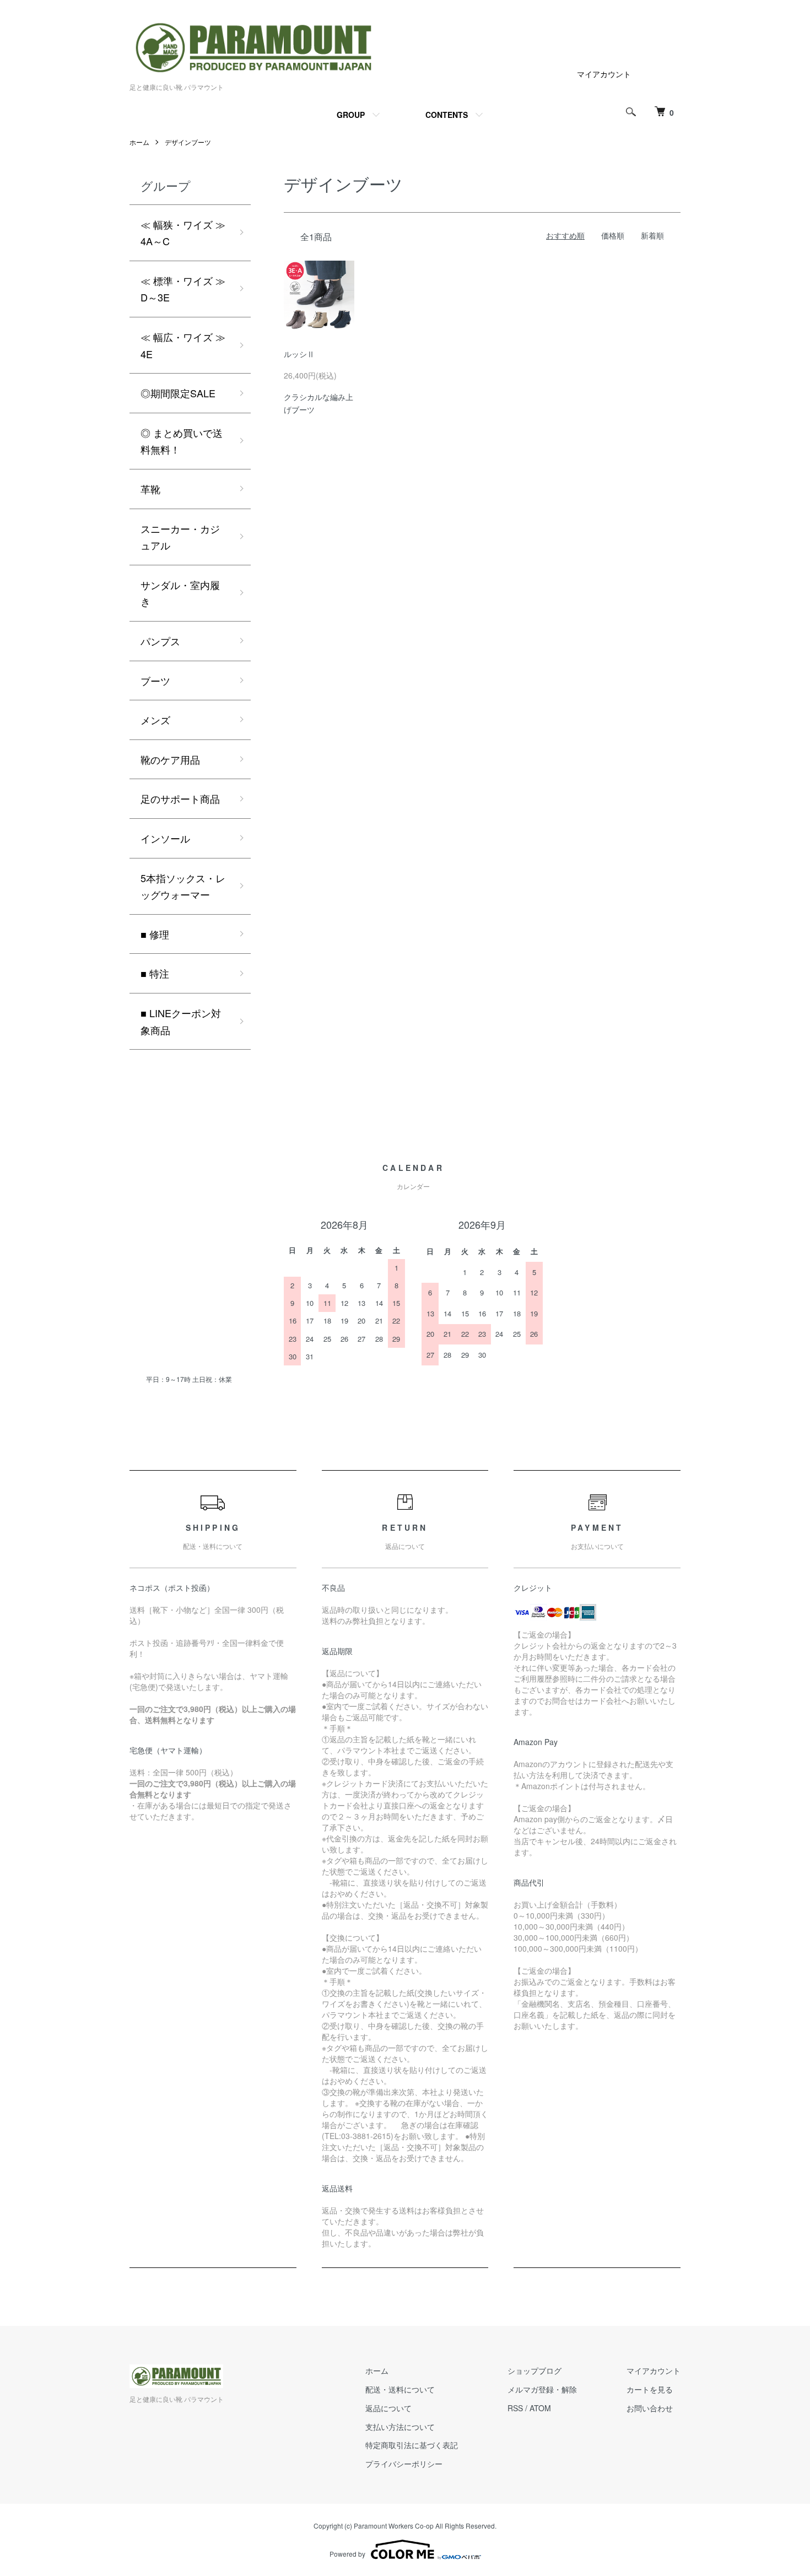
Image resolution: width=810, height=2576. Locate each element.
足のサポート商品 (180, 798)
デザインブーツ (188, 142)
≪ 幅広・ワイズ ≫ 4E (183, 345)
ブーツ (155, 681)
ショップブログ (534, 2370)
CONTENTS (447, 115)
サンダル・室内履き (180, 593)
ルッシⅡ (299, 354)
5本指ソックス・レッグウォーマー (183, 886)
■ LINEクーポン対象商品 (181, 1021)
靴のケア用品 (170, 759)
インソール (165, 838)
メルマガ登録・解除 (542, 2389)
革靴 (150, 489)
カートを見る (650, 2389)
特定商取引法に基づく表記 (412, 2445)
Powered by (347, 2554)
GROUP (351, 115)
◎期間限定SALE (178, 393)
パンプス (160, 641)
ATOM (540, 2408)
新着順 (652, 235)
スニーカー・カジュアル (180, 537)
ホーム (139, 142)
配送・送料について (400, 2389)
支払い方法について (400, 2427)
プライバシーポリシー (404, 2464)
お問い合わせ (650, 2408)
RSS (515, 2408)
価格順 (613, 235)
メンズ (155, 720)
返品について (388, 2408)
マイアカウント (604, 74)
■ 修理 (155, 934)
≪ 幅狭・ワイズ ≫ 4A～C (183, 233)
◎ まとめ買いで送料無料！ (182, 441)
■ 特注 (155, 973)
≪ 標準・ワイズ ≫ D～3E (183, 289)
